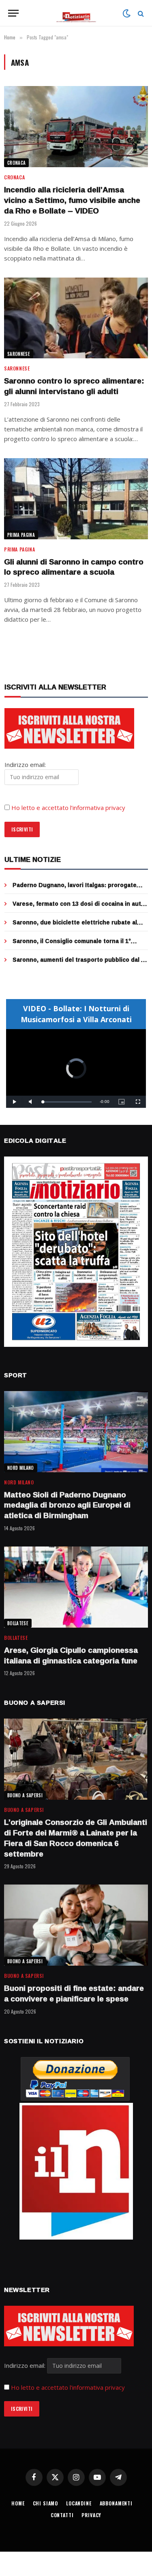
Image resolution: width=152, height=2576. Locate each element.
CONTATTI (62, 2515)
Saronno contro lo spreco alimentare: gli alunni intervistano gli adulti (74, 386)
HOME (18, 2503)
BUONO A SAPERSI (25, 1795)
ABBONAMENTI (116, 2503)
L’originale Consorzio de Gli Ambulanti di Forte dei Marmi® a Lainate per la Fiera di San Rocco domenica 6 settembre (76, 1838)
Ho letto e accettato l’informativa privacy (68, 808)
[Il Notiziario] (76, 13)
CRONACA (16, 163)
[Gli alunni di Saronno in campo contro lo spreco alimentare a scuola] (76, 499)
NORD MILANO (21, 1468)
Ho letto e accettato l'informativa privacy (68, 2387)
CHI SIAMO (46, 2503)
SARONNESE (19, 354)
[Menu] (13, 13)
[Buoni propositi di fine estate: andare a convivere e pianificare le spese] (76, 1925)
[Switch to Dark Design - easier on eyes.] (126, 13)
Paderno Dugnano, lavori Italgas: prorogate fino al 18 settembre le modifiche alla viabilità (77, 889)
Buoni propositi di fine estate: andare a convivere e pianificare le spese (74, 1993)
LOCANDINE (79, 2503)
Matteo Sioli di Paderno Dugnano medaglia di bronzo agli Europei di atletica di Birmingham (67, 1505)
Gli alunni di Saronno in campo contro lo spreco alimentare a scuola (74, 567)
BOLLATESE (18, 1623)
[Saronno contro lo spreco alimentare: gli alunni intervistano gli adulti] (76, 318)
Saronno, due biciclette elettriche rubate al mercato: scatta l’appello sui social (75, 926)
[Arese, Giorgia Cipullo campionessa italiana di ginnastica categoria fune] (76, 1587)
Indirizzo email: (26, 2365)
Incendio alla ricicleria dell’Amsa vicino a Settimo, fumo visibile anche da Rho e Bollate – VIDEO (72, 200)
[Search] (140, 13)
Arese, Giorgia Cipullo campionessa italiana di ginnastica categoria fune (71, 1655)
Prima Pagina (21, 535)
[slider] (67, 1102)
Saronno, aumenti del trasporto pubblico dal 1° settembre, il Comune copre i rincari (80, 964)
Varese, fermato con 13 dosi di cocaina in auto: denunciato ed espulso (79, 908)
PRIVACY (91, 2515)
